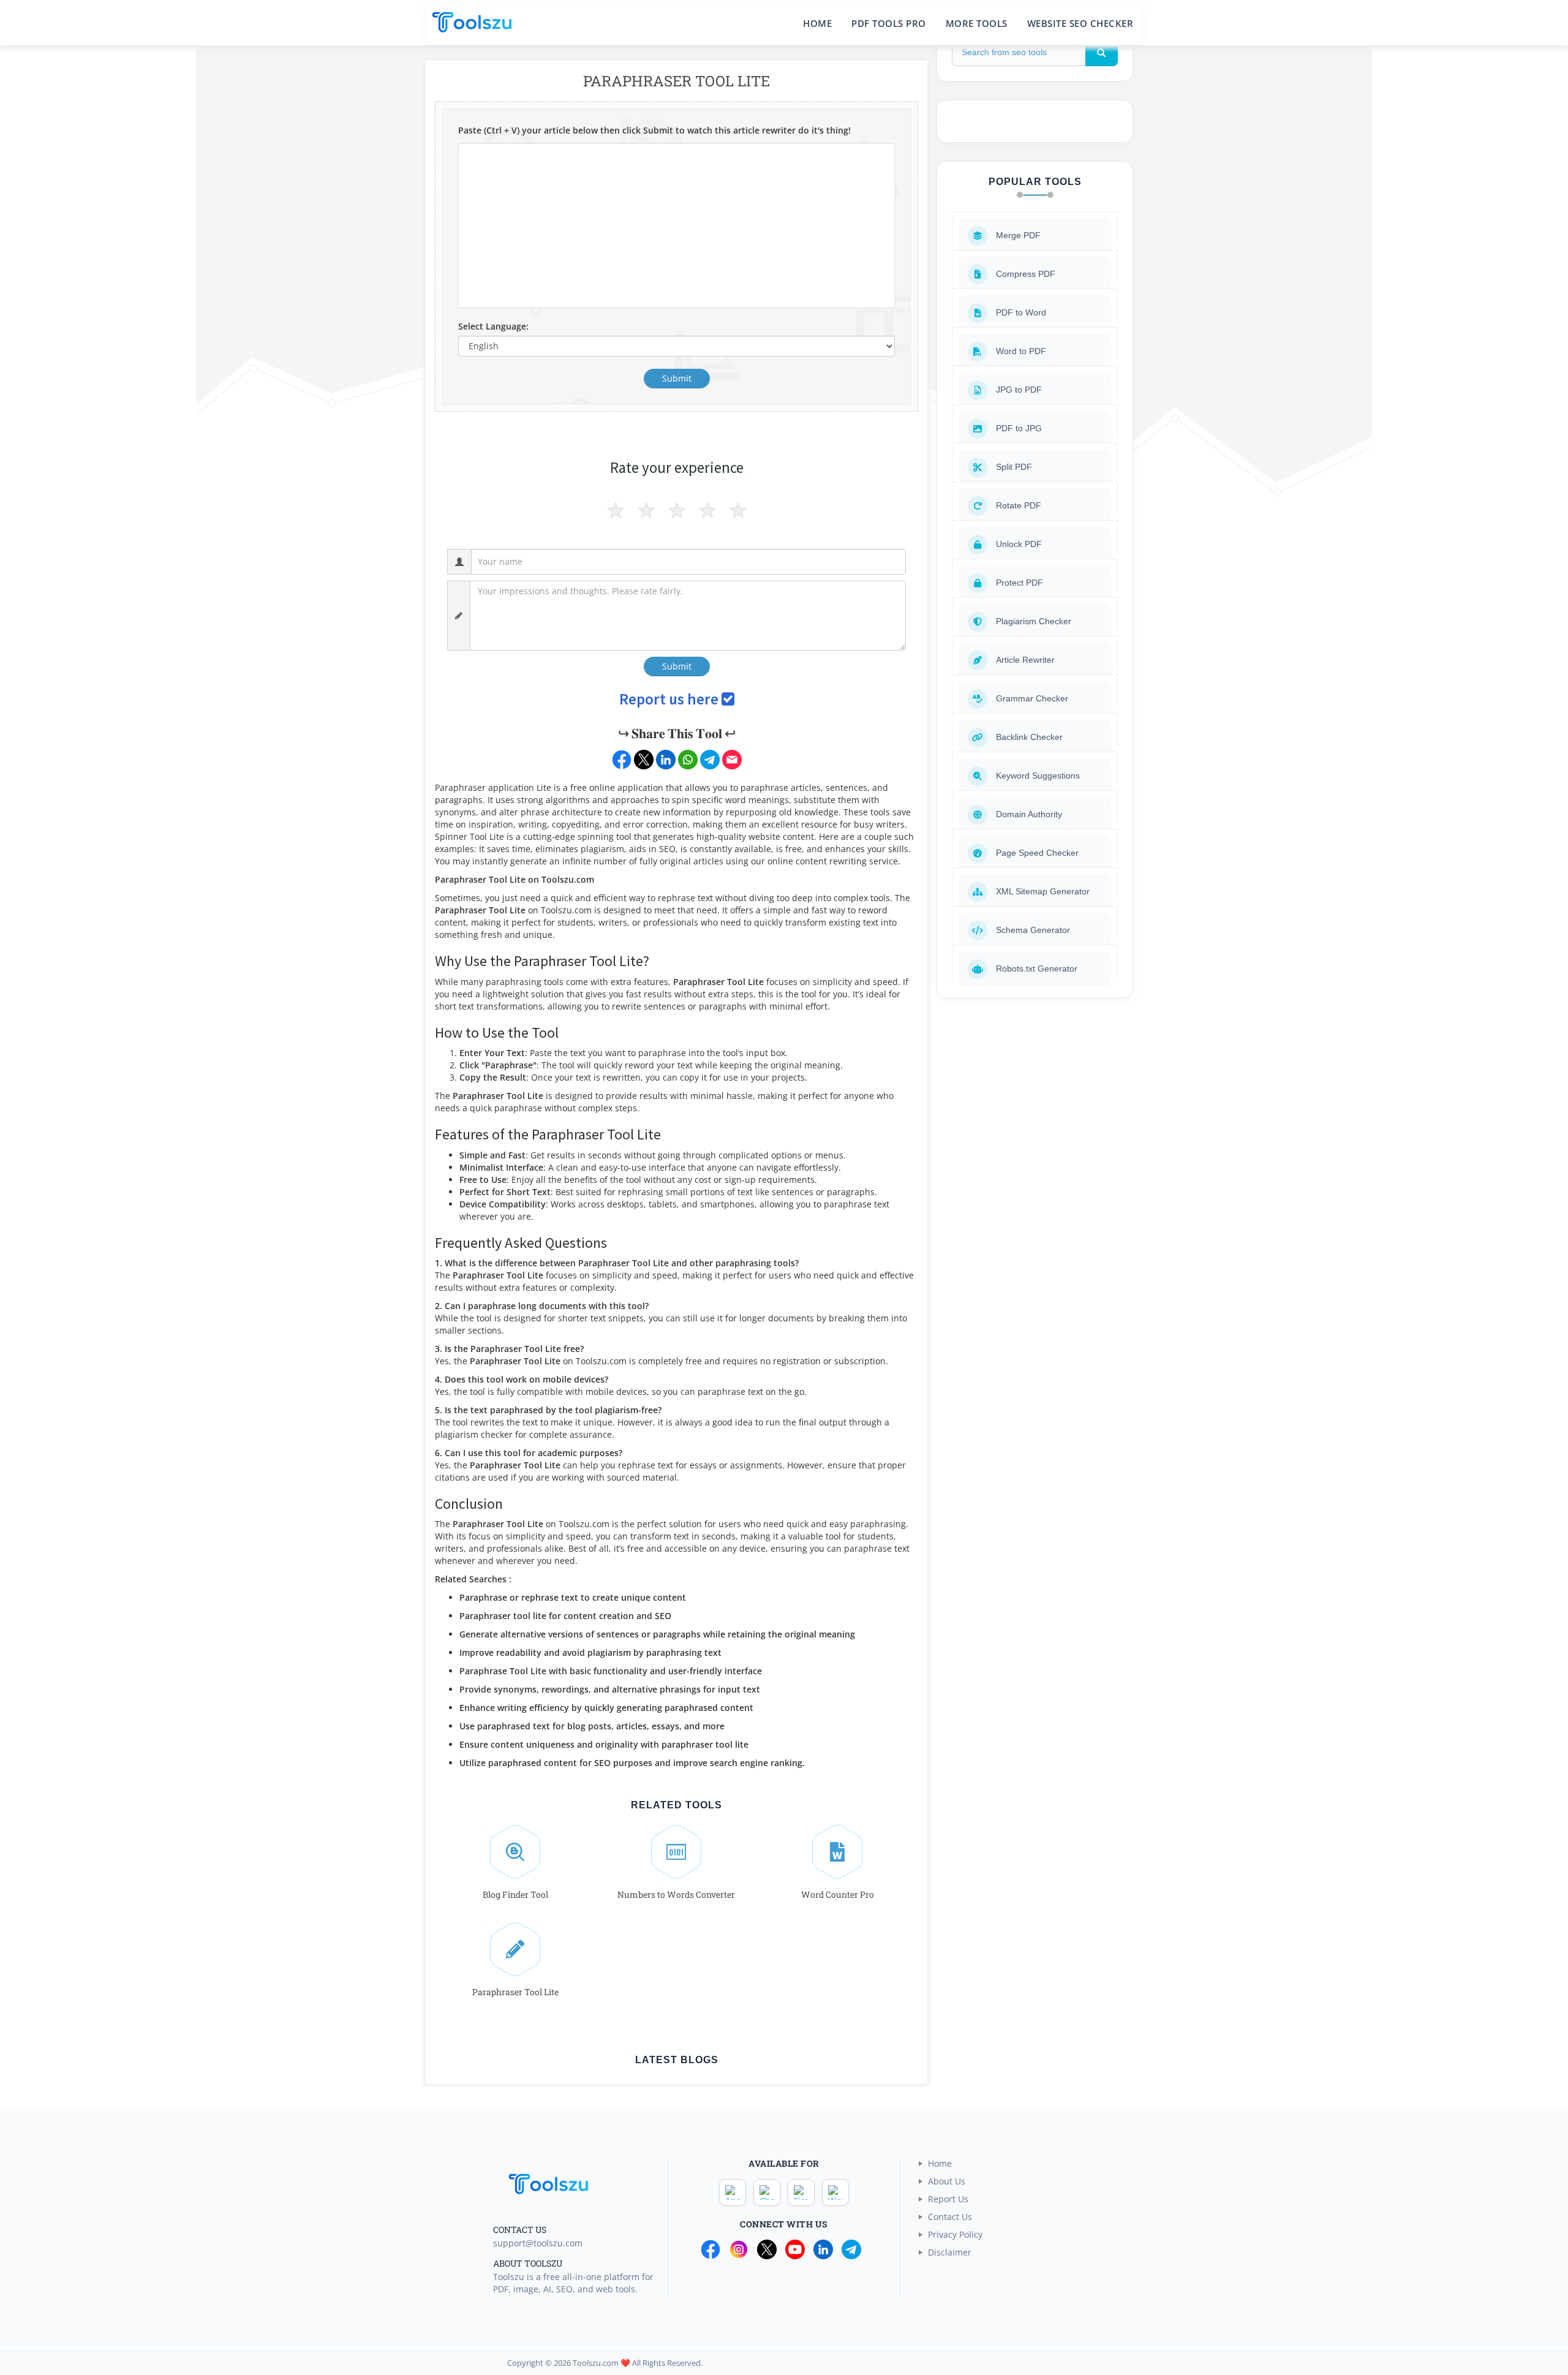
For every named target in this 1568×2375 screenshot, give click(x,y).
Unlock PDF (1019, 544)
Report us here (670, 699)
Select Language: (493, 326)
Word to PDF (1021, 351)
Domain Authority (1029, 814)
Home (817, 23)
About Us (947, 2181)
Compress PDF (1026, 274)
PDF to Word (1021, 312)
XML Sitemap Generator (1043, 891)
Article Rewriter (1025, 660)
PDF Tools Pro (889, 23)
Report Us (948, 2199)
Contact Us (950, 2217)
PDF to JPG (1019, 428)
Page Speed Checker (1037, 853)
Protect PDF (1020, 583)
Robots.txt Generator (1037, 969)
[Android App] (733, 2192)
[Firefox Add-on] (801, 2192)
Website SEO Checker (1080, 23)
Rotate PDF (1019, 505)
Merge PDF (1018, 235)
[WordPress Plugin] (835, 2192)
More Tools (977, 23)
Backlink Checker (1029, 737)
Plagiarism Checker (1034, 621)
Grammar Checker (1032, 698)
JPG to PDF (1019, 390)
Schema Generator (1033, 930)
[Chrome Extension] (767, 2192)
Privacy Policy (955, 2234)
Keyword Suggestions (1038, 776)
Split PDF (1014, 467)
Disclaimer (950, 2252)
